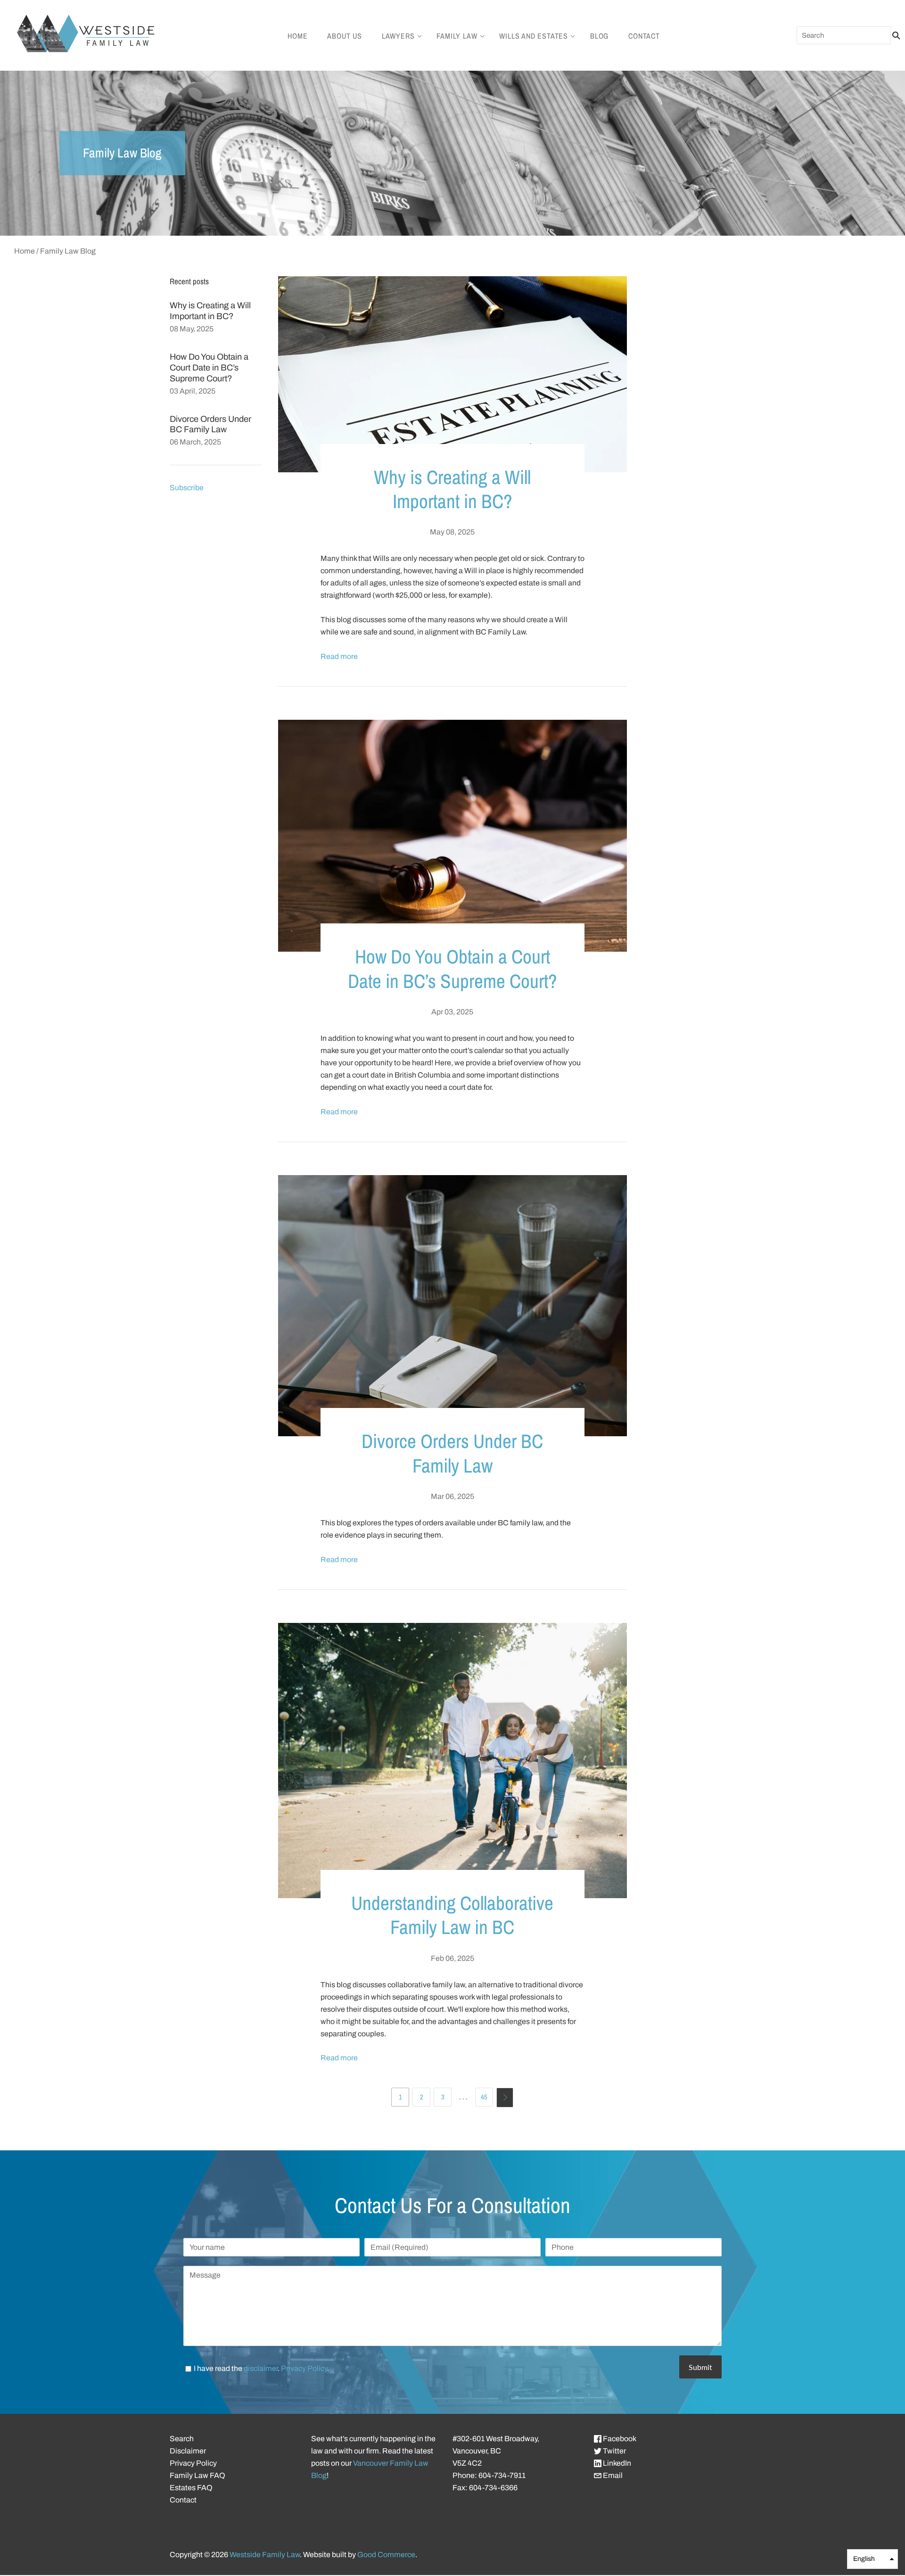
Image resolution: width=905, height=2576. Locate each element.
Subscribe (187, 488)
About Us (344, 36)
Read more (339, 656)
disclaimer (261, 2368)
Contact (644, 36)
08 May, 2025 (192, 329)
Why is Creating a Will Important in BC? (452, 489)
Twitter (614, 2451)
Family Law (457, 36)
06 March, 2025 (195, 442)
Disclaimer (188, 2451)
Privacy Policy (304, 2368)
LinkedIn (616, 2463)
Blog (599, 36)
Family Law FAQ (197, 2475)
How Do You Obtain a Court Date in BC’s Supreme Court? (209, 368)
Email (612, 2475)
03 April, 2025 (193, 391)
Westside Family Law (265, 2555)
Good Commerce (386, 2555)
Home (297, 36)
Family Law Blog (68, 251)
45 (484, 2097)
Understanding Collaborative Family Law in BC (452, 1915)
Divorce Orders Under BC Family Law (452, 1453)
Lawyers (398, 36)
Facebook (619, 2439)
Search (182, 2439)
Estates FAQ (191, 2488)
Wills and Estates (534, 36)
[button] (872, 2559)
